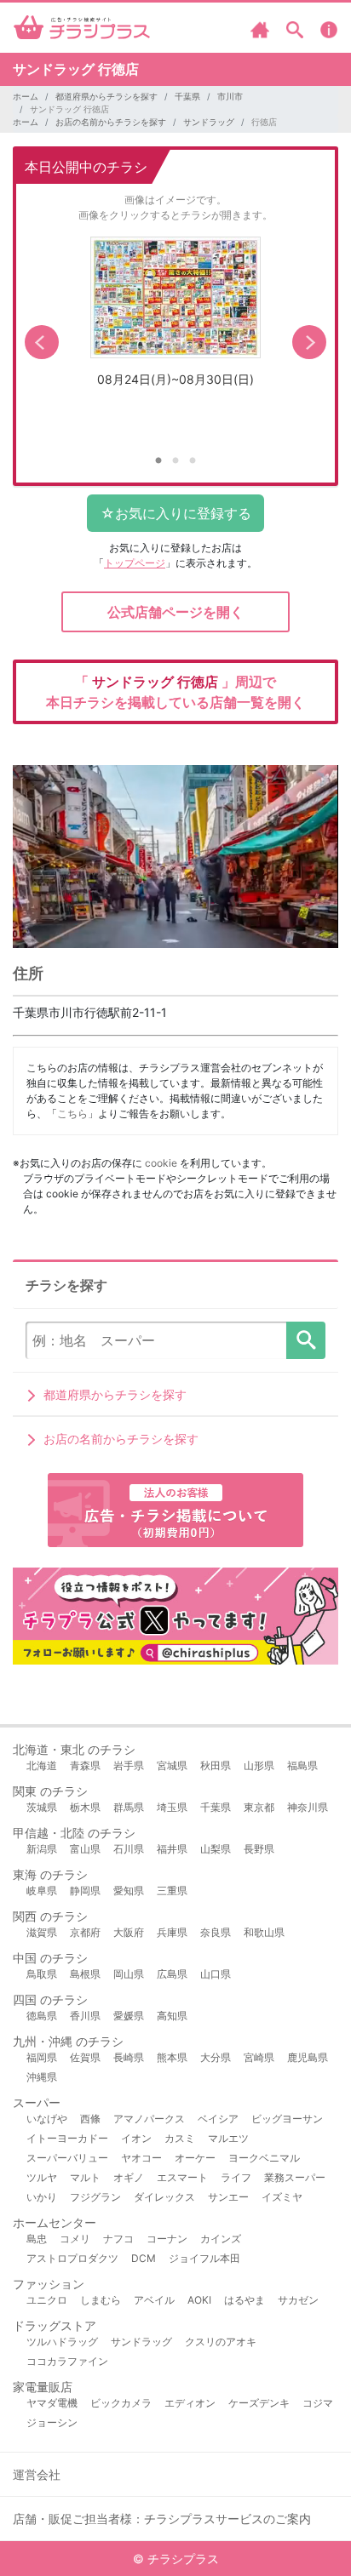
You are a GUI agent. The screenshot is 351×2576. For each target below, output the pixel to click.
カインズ (221, 2239)
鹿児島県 (308, 2057)
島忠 (37, 2239)
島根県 (85, 1974)
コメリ (75, 2239)
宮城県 (172, 1765)
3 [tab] (193, 461)
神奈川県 (308, 1807)
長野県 (259, 1849)
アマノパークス (149, 2119)
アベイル (154, 2300)
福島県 (302, 1765)
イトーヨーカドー (67, 2138)
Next (309, 342)
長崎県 (129, 2057)
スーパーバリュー (67, 2158)
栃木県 (85, 1807)
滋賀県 (42, 1932)
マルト (85, 2177)
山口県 (216, 1974)
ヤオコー (141, 2158)
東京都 (259, 1807)
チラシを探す (306, 1340)
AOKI (199, 2300)
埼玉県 (172, 1807)
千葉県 (187, 96)
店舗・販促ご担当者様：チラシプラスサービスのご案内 (162, 2519)
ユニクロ (47, 2300)
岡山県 (129, 1974)
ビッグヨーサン (287, 2119)
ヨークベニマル (264, 2158)
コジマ (318, 2403)
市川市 (230, 96)
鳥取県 (42, 1974)
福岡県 (42, 2057)
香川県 (85, 2016)
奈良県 (216, 1932)
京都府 (85, 1932)
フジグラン (95, 2197)
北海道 (42, 1765)
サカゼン (298, 2300)
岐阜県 (42, 1891)
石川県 (129, 1849)
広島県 (172, 1974)
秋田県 (216, 1765)
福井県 (172, 1849)
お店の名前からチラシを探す (111, 122)
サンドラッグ (209, 122)
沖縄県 (42, 2077)
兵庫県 (172, 1932)
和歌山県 (264, 1932)
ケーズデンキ (259, 2403)
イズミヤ (282, 2197)
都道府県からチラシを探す (106, 96)
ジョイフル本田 (204, 2258)
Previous (42, 342)
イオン (136, 2138)
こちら (72, 1114)
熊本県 (172, 2057)
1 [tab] (158, 461)
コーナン (167, 2239)
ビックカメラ (121, 2403)
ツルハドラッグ (62, 2342)
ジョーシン (52, 2422)
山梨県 (216, 1849)
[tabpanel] (175, 318)
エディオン (190, 2403)
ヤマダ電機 (52, 2403)
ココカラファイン (67, 2361)
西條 (90, 2119)
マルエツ (228, 2138)
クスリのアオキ (221, 2342)
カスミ (180, 2138)
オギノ (129, 2177)
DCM (144, 2258)
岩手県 (129, 1765)
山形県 (259, 1765)
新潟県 (42, 1849)
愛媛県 (129, 2016)
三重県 (172, 1891)
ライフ (236, 2177)
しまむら (101, 2300)
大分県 (216, 2057)
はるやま (245, 2300)
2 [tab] (175, 461)
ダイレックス (164, 2197)
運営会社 (37, 2474)
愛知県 (129, 1891)
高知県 (172, 2016)
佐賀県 (85, 2057)
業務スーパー (295, 2177)
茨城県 (42, 1807)
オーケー (195, 2158)
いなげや (47, 2119)
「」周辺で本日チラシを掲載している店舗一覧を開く (175, 692)
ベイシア (218, 2119)
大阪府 (129, 1932)
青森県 (85, 1765)
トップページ (135, 563)
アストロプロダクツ (72, 2258)
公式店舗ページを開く (175, 612)
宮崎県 (259, 2057)
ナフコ (118, 2239)
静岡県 (85, 1891)
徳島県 (42, 2016)
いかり (42, 2197)
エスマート (182, 2177)
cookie (161, 1163)
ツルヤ (42, 2177)
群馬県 (129, 1807)
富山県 (85, 1849)
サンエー (228, 2197)
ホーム (26, 96)
